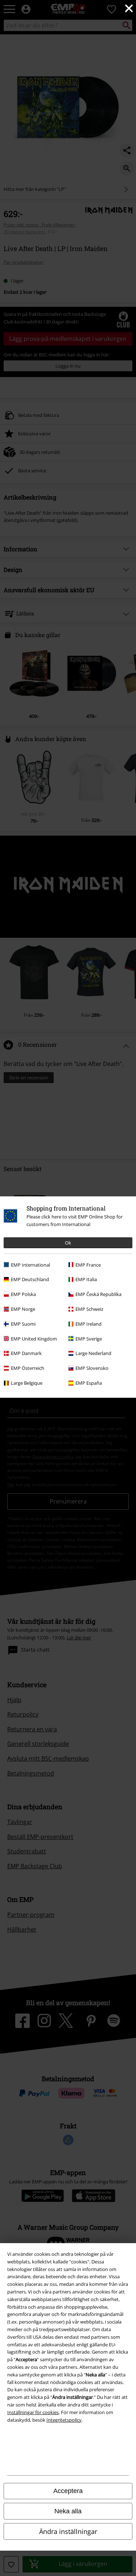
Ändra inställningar (68, 2531)
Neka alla (68, 2511)
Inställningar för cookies (33, 2412)
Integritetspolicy (64, 2420)
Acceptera (68, 2491)
